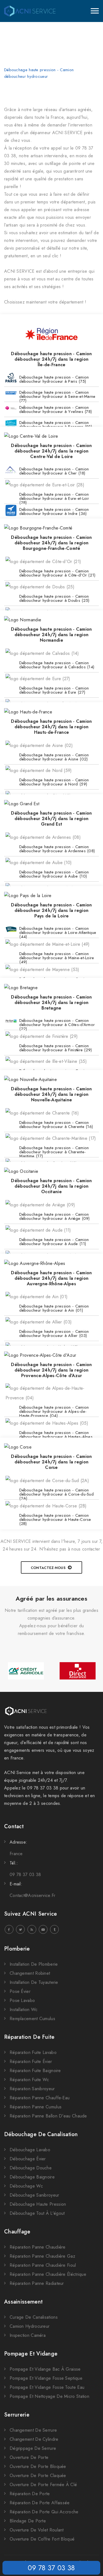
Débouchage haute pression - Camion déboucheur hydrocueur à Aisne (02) (54, 757)
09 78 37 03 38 (51, 2568)
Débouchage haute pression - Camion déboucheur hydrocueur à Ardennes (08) (57, 849)
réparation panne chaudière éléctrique (48, 2274)
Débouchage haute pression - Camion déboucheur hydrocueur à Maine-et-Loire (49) (57, 956)
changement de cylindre (34, 2439)
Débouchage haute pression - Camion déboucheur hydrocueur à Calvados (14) (57, 665)
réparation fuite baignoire (35, 2071)
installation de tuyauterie (34, 1982)
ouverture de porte (29, 2457)
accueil (11, 63)
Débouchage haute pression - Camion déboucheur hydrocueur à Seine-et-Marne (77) (57, 395)
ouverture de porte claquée (38, 2476)
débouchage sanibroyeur (34, 2195)
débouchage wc (26, 2186)
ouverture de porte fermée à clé (43, 2485)
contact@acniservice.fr (33, 1895)
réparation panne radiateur (37, 2283)
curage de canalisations (34, 2317)
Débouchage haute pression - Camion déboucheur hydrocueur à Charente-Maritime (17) (54, 1151)
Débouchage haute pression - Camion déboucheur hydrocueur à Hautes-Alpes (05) (56, 1435)
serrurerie (17, 2415)
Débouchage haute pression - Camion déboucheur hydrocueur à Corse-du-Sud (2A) (56, 1493)
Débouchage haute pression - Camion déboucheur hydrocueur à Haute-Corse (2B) (55, 1518)
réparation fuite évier (31, 2061)
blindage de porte (28, 2521)
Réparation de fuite (29, 2037)
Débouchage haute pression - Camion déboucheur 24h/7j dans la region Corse (51, 1462)
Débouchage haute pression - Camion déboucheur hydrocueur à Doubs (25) (54, 598)
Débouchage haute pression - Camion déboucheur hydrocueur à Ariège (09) (55, 1216)
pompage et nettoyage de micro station (49, 2396)
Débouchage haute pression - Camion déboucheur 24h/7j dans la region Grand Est (51, 819)
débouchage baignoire (32, 2177)
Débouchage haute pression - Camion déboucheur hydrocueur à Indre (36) (54, 511)
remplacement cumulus (32, 2019)
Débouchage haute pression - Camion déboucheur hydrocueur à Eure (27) (54, 690)
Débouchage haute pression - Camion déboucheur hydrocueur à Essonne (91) (56, 425)
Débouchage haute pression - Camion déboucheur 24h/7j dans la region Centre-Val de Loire (51, 451)
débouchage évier (28, 2159)
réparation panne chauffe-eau (40, 2098)
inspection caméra (28, 2335)
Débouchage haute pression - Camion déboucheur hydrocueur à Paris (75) (54, 379)
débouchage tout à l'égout (37, 2213)
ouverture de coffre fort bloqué (42, 2539)
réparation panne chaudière (38, 2247)
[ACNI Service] (30, 11)
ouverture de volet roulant (37, 2530)
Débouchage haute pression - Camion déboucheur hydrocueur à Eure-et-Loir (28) (54, 497)
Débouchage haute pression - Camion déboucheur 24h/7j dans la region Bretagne (51, 1002)
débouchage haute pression (38, 2204)
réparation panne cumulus (36, 2107)
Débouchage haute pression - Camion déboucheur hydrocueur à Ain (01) (54, 1308)
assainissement (23, 2302)
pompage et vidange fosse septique (46, 2378)
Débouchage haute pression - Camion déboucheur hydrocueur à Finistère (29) (55, 1048)
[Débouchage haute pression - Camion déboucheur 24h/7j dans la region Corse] (18, 1447)
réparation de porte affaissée (40, 2503)
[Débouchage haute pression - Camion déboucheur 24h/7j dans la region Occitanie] (21, 1171)
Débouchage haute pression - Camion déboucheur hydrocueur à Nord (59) (54, 782)
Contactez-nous (48, 1568)
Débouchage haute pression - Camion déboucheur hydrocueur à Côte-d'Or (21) (57, 573)
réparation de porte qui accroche (44, 2512)
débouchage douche (31, 2168)
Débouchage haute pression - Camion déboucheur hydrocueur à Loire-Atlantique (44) (58, 931)
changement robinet (30, 1973)
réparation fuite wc (29, 2080)
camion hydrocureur (30, 2326)
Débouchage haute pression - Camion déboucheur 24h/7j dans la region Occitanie (51, 1186)
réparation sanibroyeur (32, 2089)
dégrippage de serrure (33, 2448)
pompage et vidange (31, 2354)
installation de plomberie (34, 1964)
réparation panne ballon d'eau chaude (48, 2116)
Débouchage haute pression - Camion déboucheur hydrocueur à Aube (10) (54, 874)
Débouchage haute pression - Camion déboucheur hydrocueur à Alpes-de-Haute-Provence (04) (54, 1410)
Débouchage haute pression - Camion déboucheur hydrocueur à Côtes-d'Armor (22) (57, 1023)
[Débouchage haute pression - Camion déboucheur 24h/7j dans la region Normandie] (23, 620)
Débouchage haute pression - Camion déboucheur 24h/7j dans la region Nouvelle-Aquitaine (51, 1094)
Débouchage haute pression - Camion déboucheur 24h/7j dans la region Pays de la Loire (51, 910)
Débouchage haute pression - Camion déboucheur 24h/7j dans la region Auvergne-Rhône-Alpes (51, 1278)
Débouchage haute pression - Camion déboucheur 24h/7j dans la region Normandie (51, 635)
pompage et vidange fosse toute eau (47, 2387)
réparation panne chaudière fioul (43, 2265)
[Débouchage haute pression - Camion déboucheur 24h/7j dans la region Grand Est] (22, 804)
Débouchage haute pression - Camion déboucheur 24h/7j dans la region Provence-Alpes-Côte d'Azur (51, 1370)
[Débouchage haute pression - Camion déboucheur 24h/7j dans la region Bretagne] (21, 987)
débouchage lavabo (30, 2150)
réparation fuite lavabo (33, 2052)
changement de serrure (33, 2430)
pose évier (20, 1991)
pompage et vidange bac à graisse (45, 2369)
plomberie (17, 1949)
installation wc (24, 2010)
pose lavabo (22, 2000)
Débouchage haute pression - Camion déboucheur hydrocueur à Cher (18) (54, 471)
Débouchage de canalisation (41, 2134)
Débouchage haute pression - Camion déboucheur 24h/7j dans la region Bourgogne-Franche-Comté (51, 543)
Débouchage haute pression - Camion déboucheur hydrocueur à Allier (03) (54, 1333)
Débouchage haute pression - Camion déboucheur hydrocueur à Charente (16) (56, 1125)
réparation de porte (30, 2494)
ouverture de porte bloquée (38, 2466)
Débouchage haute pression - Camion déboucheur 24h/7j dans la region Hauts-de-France (51, 727)
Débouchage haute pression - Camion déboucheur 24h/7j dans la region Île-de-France (51, 359)
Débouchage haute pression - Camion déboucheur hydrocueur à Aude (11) (54, 1242)
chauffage (17, 2232)
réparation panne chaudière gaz (42, 2256)
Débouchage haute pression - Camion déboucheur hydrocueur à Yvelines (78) (55, 409)
